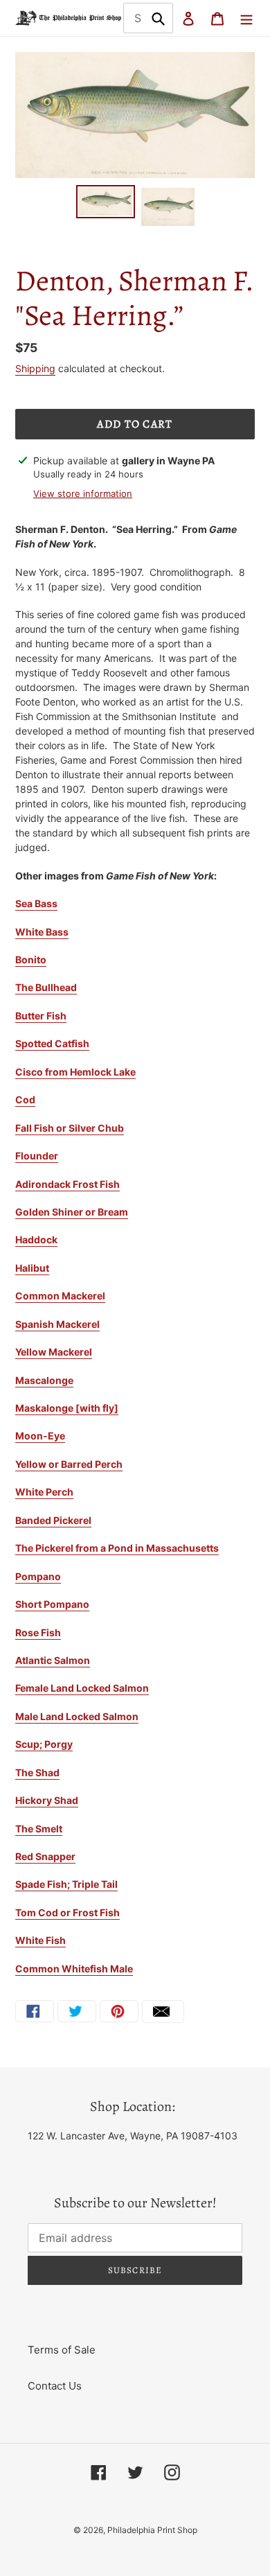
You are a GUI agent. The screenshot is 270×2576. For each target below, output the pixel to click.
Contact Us (55, 2386)
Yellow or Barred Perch (69, 1464)
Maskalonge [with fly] (67, 1408)
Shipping (35, 368)
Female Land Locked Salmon (82, 1688)
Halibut (32, 1268)
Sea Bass (36, 903)
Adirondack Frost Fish (67, 1184)
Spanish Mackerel (57, 1324)
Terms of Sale (62, 2350)
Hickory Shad (47, 1800)
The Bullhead (46, 987)
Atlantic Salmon (53, 1660)
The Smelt (39, 1829)
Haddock (36, 1239)
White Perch (44, 1492)
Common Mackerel (60, 1296)
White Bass (42, 932)
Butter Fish (41, 1016)
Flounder (37, 1156)
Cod (25, 1099)
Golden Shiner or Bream (72, 1212)
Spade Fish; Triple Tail (66, 1884)
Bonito (31, 960)
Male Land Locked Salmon (77, 1716)
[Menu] (246, 18)
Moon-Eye (40, 1436)
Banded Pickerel (53, 1520)
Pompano (38, 1576)
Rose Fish (38, 1632)
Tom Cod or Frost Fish (67, 1912)
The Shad (37, 1772)
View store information (83, 493)
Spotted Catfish (52, 1043)
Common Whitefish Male (74, 1969)
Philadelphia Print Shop (152, 2530)
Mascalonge (44, 1380)
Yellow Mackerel (54, 1352)
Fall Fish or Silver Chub (70, 1128)
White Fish (40, 1940)
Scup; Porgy (44, 1744)
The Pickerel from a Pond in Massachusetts (117, 1548)
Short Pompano (52, 1604)
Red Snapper (45, 1856)
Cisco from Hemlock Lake (75, 1072)
